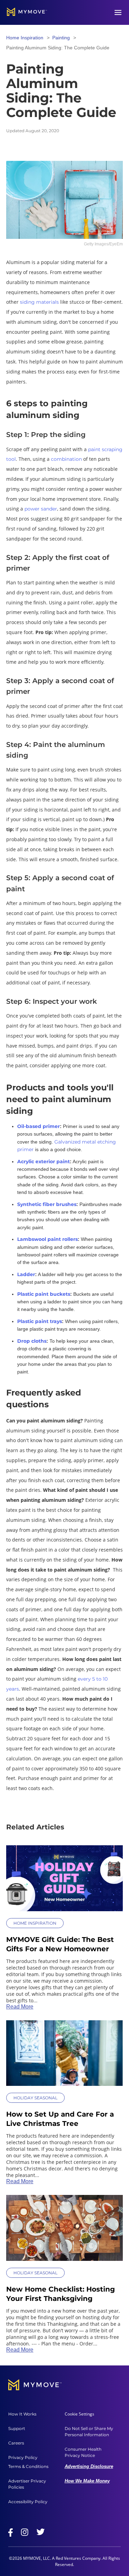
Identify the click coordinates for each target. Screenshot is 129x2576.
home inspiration (25, 38)
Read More (20, 2007)
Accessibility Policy (28, 2502)
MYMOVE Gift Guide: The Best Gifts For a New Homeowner (60, 1944)
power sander (41, 509)
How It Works (22, 2414)
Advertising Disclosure (89, 2466)
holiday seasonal (35, 2098)
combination (66, 459)
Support (17, 2428)
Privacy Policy (23, 2457)
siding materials (39, 302)
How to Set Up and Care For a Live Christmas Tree (60, 2119)
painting (61, 38)
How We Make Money (87, 2481)
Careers (16, 2443)
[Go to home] (27, 12)
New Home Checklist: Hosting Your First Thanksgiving (61, 2294)
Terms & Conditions (28, 2466)
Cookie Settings (79, 2414)
